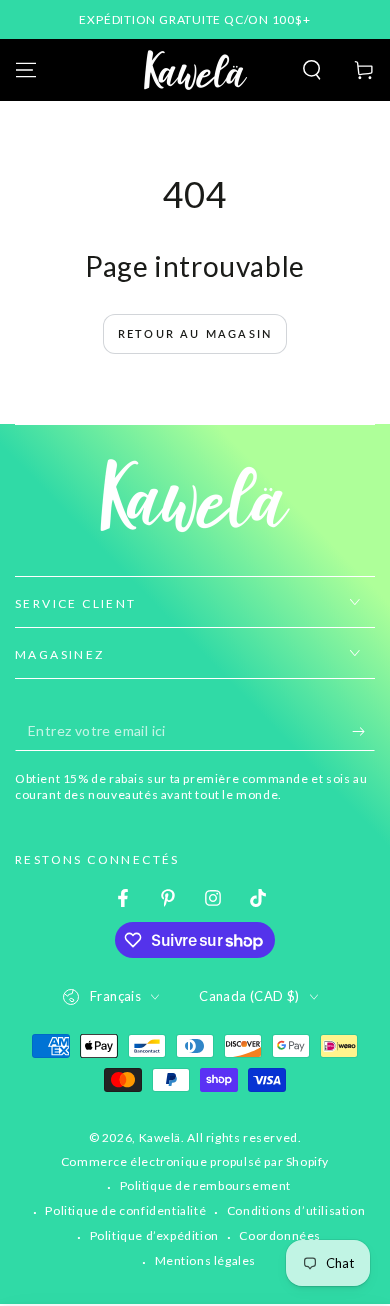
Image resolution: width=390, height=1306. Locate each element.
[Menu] (26, 70)
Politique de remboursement (206, 1185)
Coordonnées (280, 1235)
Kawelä (160, 1137)
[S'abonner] (363, 731)
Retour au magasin (195, 333)
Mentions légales (206, 1260)
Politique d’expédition (154, 1235)
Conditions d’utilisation (296, 1210)
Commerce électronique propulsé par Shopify (195, 1161)
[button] (312, 70)
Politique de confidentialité (125, 1210)
